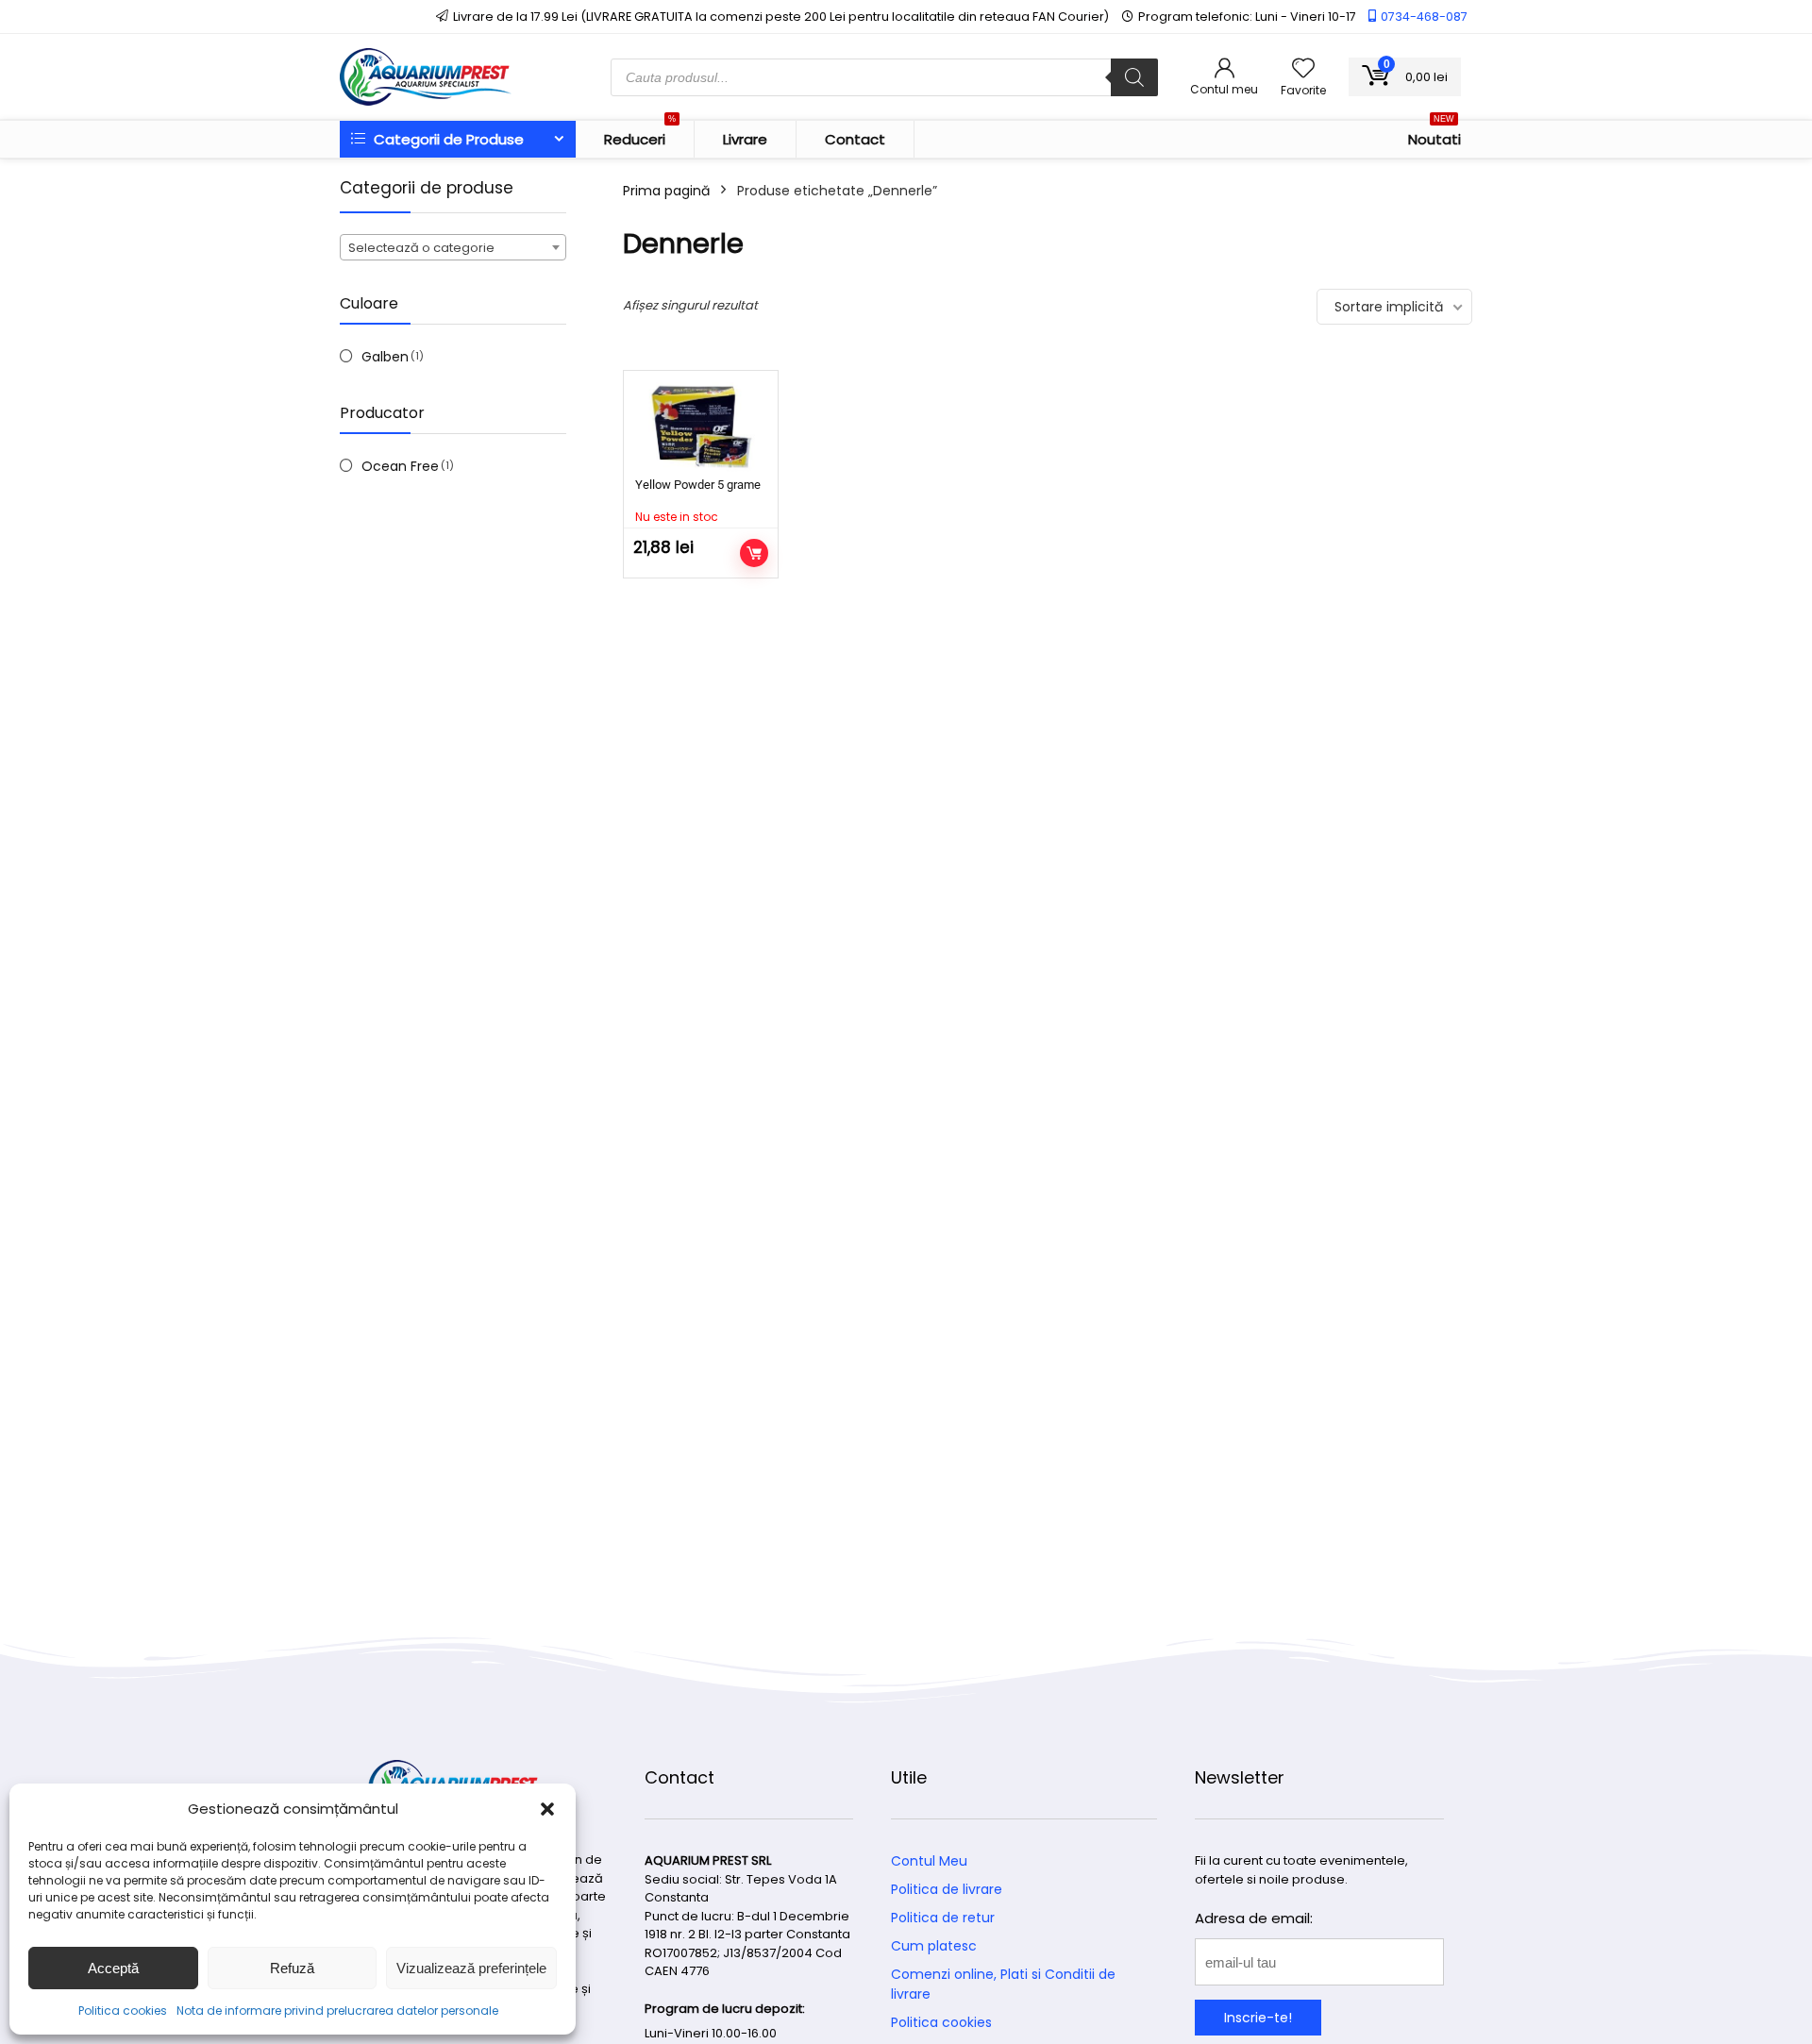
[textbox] (453, 248)
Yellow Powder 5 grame (698, 485)
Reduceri (640, 135)
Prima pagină (666, 191)
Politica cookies (123, 2010)
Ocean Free (400, 466)
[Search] (1134, 77)
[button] (547, 1809)
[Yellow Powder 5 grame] (701, 427)
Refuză (292, 1968)
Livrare (745, 139)
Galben (385, 357)
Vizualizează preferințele (471, 1968)
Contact (855, 139)
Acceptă (113, 1968)
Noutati (1434, 135)
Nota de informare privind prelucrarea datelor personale (337, 2010)
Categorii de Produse (447, 139)
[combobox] (453, 247)
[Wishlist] (1303, 69)
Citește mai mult (754, 553)
